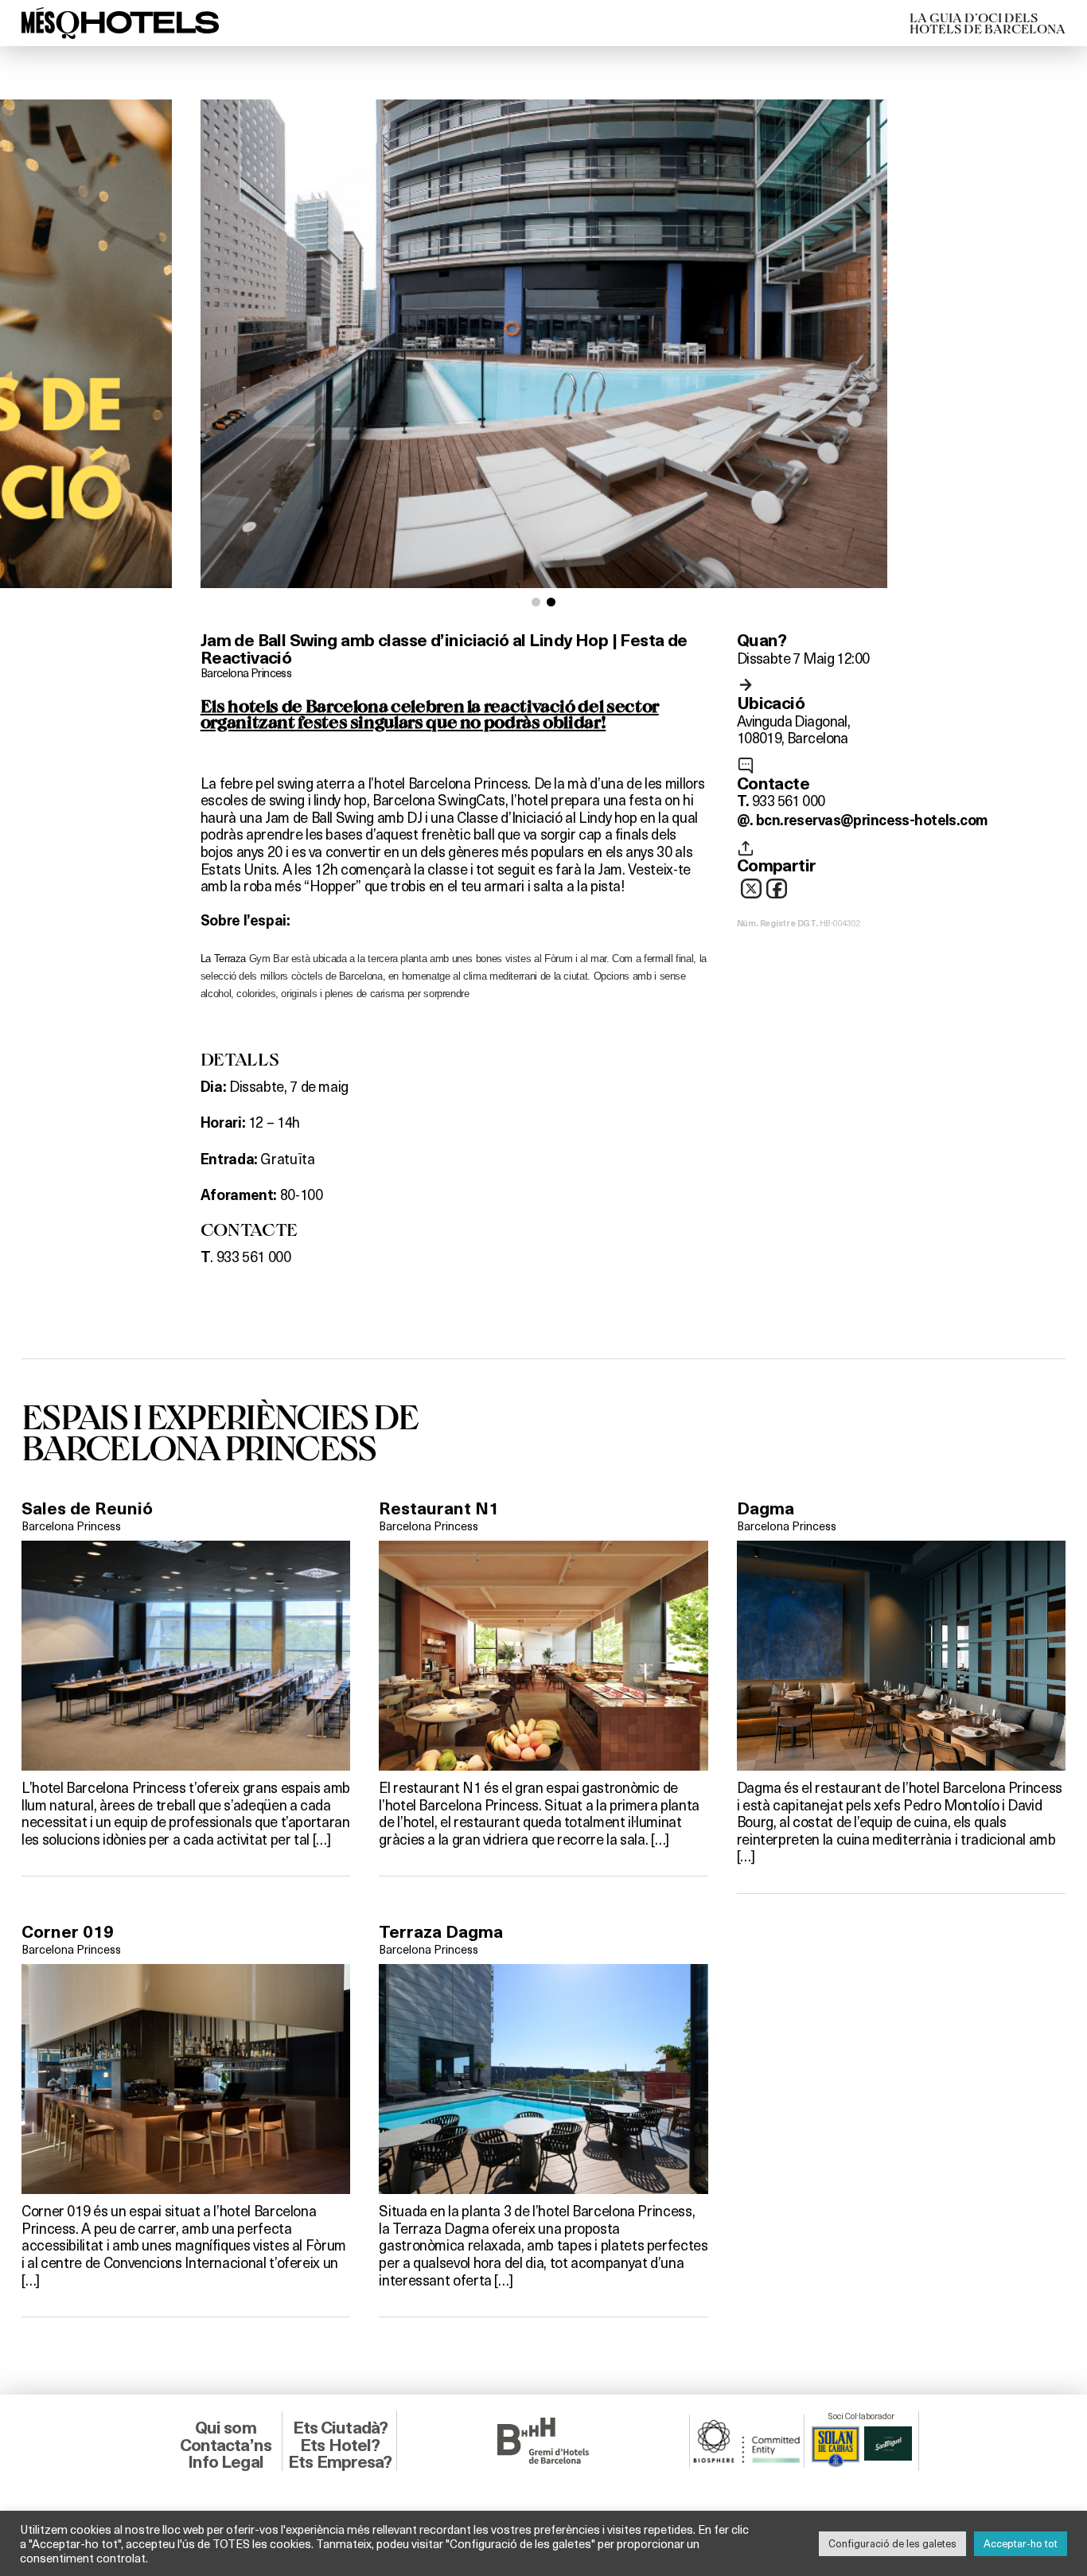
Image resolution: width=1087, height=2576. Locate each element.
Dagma (766, 1508)
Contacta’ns (226, 2445)
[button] (536, 602)
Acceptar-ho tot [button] (1021, 2543)
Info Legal (226, 2462)
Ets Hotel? (340, 2445)
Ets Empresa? (340, 2462)
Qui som (226, 2428)
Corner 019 (68, 1932)
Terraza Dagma (441, 1932)
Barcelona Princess (246, 672)
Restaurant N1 (439, 1508)
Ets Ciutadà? (340, 2428)
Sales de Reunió (87, 1508)
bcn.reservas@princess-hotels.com (872, 820)
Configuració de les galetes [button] (892, 2543)
